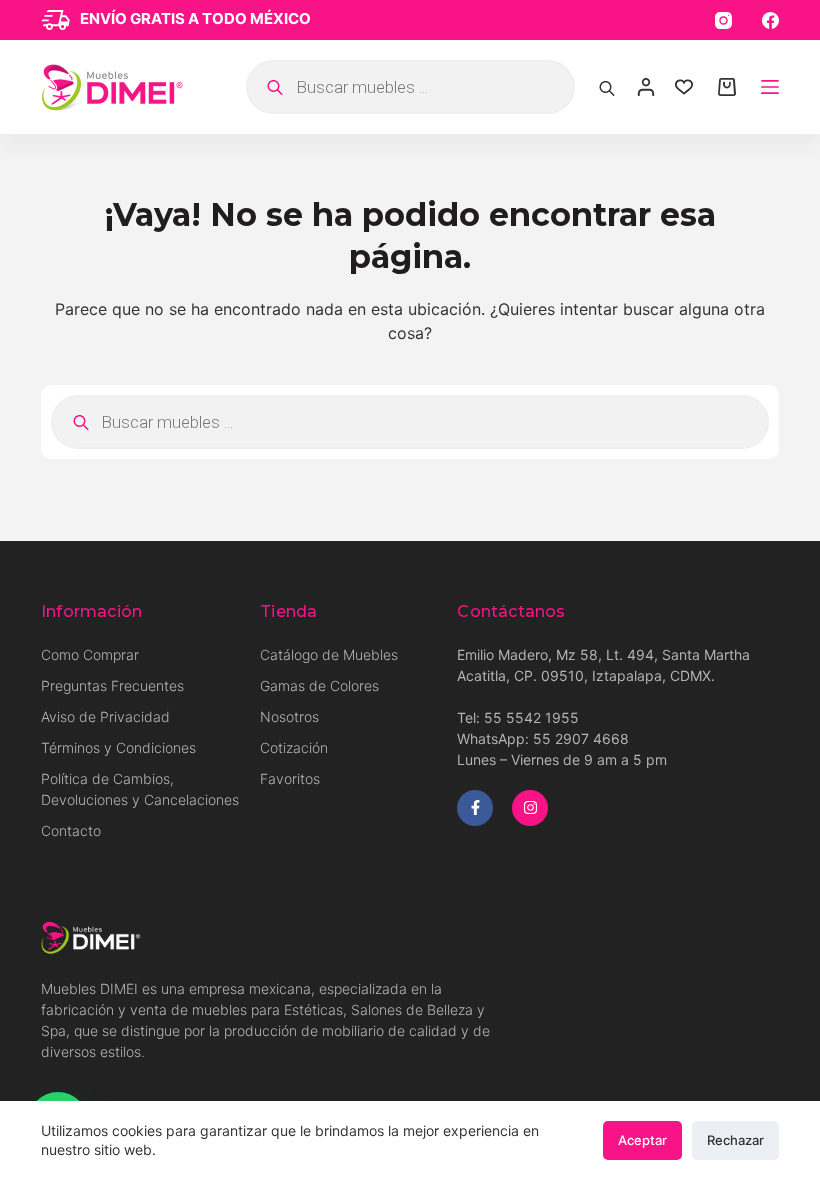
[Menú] (770, 87)
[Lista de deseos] (684, 87)
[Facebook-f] (475, 808)
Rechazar (735, 1140)
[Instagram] (723, 20)
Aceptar (642, 1140)
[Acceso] (646, 87)
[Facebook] (770, 20)
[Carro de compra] (727, 87)
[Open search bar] (607, 87)
